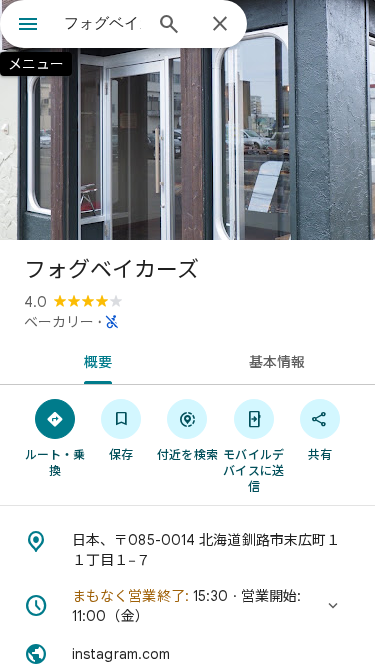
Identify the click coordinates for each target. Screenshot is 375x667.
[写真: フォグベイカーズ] (187, 120)
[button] (187, 606)
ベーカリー (59, 322)
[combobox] (102, 23)
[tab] (94, 360)
